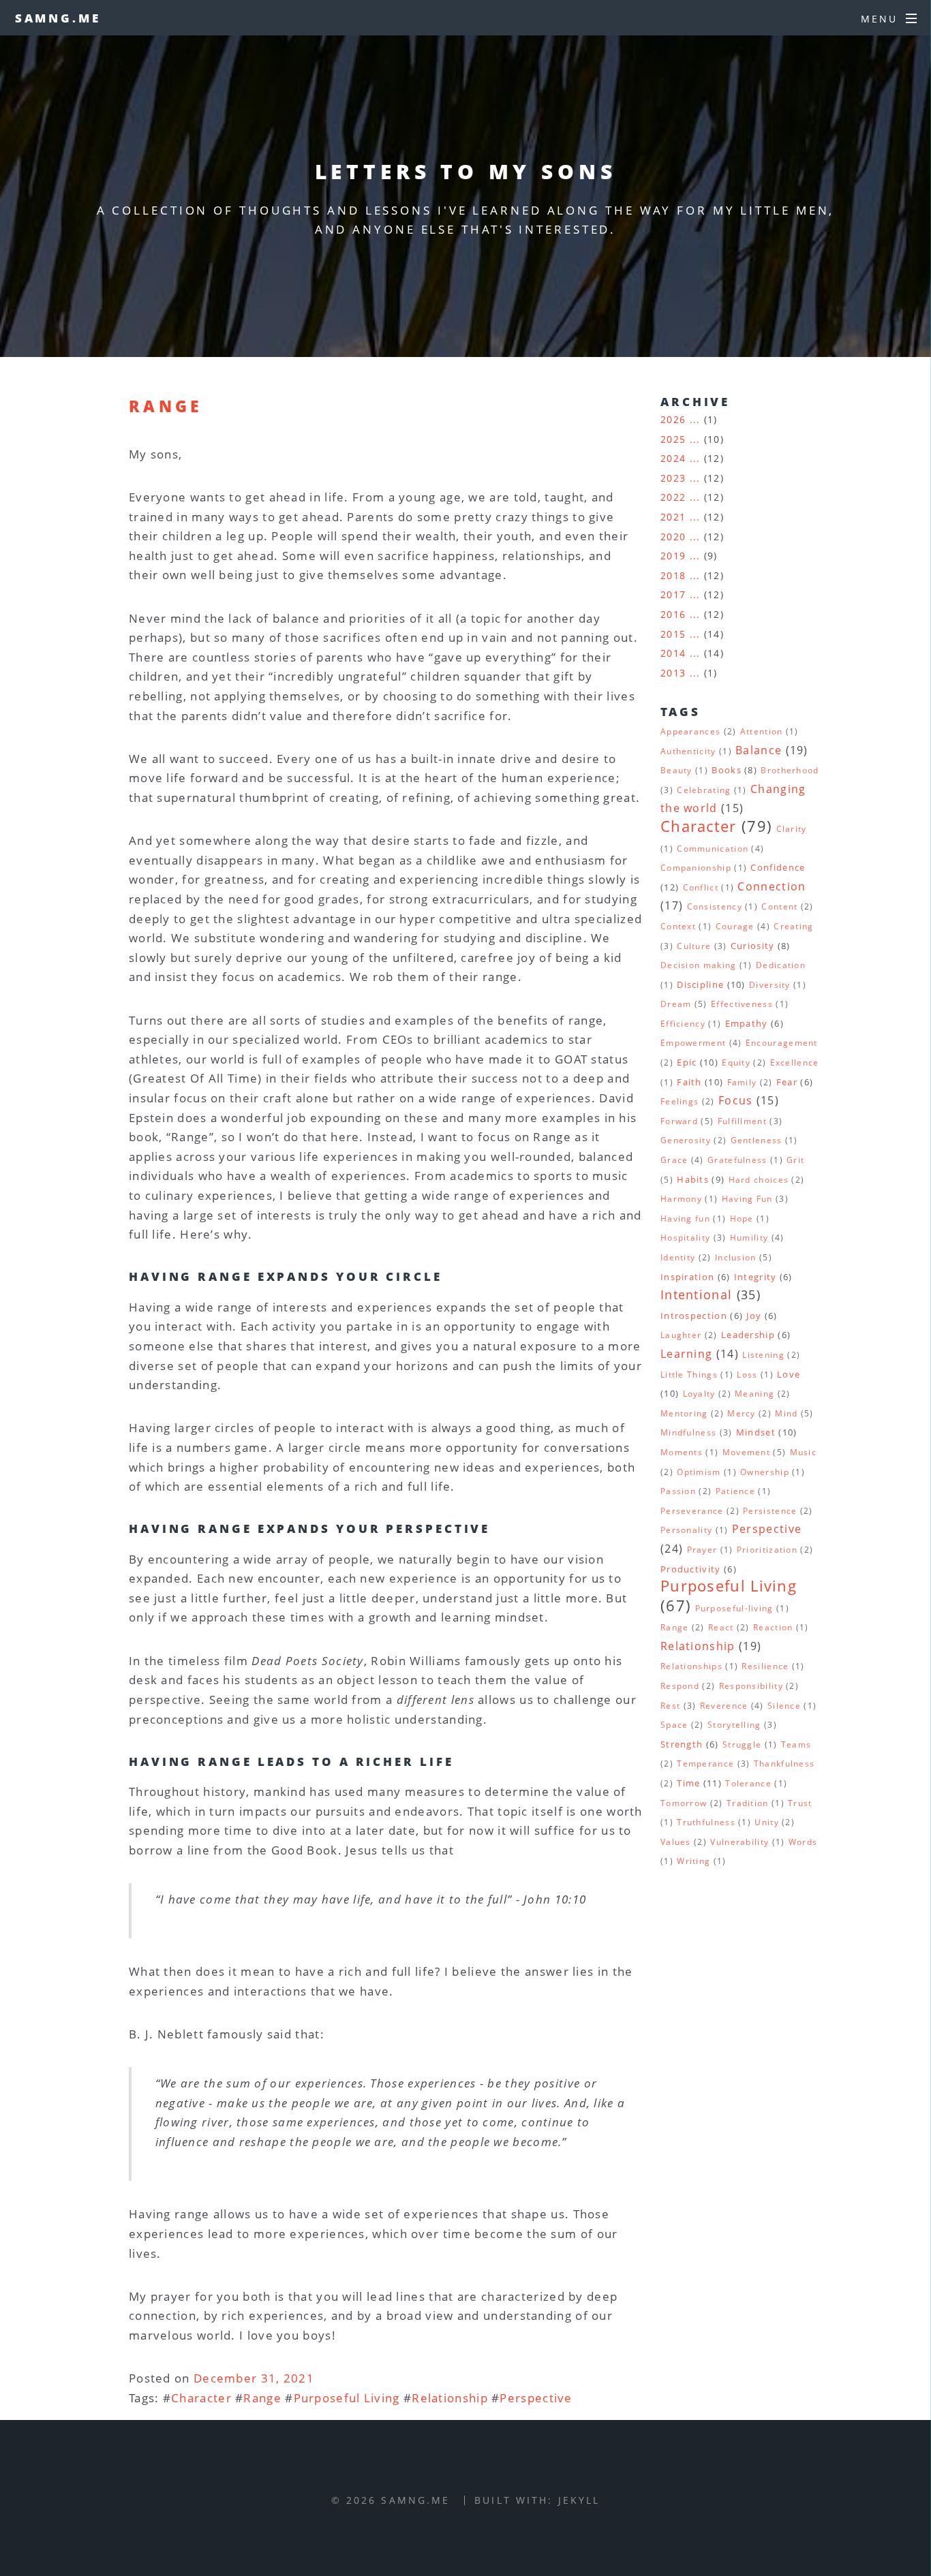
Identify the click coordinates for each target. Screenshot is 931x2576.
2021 (673, 517)
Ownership (765, 1472)
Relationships (691, 1666)
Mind (786, 1413)
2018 (673, 575)
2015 (673, 634)
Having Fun (747, 1199)
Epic (687, 1062)
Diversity (770, 985)
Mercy (742, 1413)
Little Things (689, 1375)
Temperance (705, 1764)
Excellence (795, 1062)
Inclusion (736, 1257)
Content (779, 906)
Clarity (792, 829)
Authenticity (688, 751)
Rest (670, 1706)
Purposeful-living (734, 1608)
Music (804, 1452)
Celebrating (704, 790)
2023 (673, 478)
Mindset (756, 1432)
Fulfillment (742, 1121)
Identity (678, 1257)
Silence (784, 1706)
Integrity (756, 1277)
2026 (673, 419)
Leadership (748, 1335)
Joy (754, 1316)
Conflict (701, 887)
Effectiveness (742, 1004)
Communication (713, 849)
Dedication (781, 965)
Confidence (778, 867)
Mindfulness (688, 1432)
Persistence (770, 1511)
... (695, 419)
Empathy (747, 1023)
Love (789, 1374)
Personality (686, 1530)
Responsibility (751, 1686)
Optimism (699, 1472)
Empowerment (693, 1043)
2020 (673, 537)
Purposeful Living (347, 2397)
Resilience (765, 1666)
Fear (787, 1082)
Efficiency (683, 1024)
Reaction (773, 1627)
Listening (763, 1355)
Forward (679, 1121)
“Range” (190, 1136)
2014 (673, 653)
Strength (682, 1744)
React (721, 1627)
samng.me (58, 18)
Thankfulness (784, 1764)
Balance (759, 750)
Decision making (699, 965)
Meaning (754, 1394)
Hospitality (685, 1238)
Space (674, 1725)
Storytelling (734, 1725)
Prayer (702, 1550)
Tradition (748, 1803)
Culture (694, 946)
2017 (673, 594)
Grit (795, 1160)
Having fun (685, 1219)
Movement (746, 1452)
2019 (673, 556)
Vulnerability (739, 1842)
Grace (674, 1160)
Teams (796, 1744)
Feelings (680, 1101)
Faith (689, 1082)
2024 (673, 458)
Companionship (696, 868)
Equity (736, 1062)
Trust (800, 1803)
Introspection (694, 1316)
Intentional (696, 1294)
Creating (793, 926)
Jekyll (579, 2500)
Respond (680, 1686)
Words (803, 1842)
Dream (676, 1004)
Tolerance (748, 1783)
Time (688, 1783)
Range (166, 406)
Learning (686, 1354)
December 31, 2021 (254, 2378)
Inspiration (687, 1277)
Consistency (715, 906)
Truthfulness (706, 1822)
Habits (693, 1179)
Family (742, 1082)
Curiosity (753, 946)
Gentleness (757, 1140)
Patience (735, 1491)
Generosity (686, 1140)
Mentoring (684, 1413)
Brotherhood (790, 770)
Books (727, 770)
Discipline (700, 984)
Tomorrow (684, 1803)
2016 (673, 614)
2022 (673, 497)
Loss (747, 1375)
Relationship (450, 2397)
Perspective (536, 2397)
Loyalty (699, 1394)
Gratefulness (737, 1160)
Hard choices (759, 1180)
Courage (735, 926)
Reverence (724, 1706)
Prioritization (767, 1550)
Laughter (681, 1335)
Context (678, 926)
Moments (682, 1452)
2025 (673, 439)
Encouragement (782, 1043)
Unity (767, 1822)
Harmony (681, 1199)
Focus (736, 1100)
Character (201, 2397)
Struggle (742, 1744)
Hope (742, 1219)
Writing (693, 1861)
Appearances (690, 731)
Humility (749, 1238)
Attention (762, 731)
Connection (772, 886)
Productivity (691, 1569)
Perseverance (692, 1511)
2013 (673, 673)
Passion (678, 1491)
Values (676, 1842)
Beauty (676, 770)
